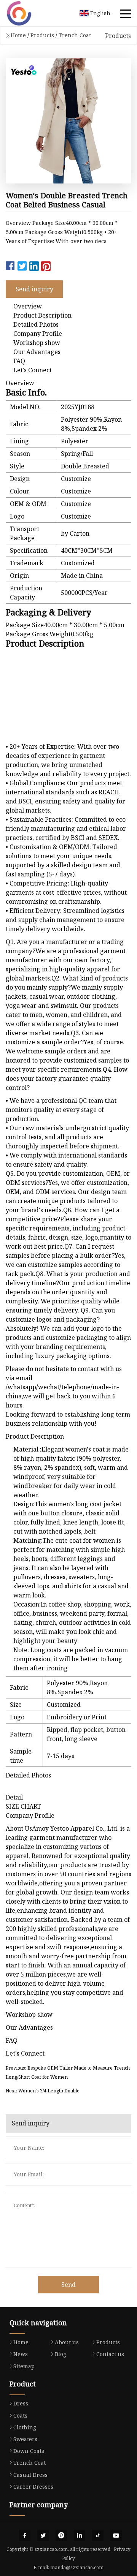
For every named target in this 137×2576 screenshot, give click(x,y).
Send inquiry (34, 289)
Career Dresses (33, 2487)
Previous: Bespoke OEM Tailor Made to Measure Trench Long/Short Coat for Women (68, 2072)
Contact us (110, 2354)
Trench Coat (75, 35)
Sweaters (25, 2439)
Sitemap (24, 2366)
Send (68, 2285)
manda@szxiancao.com (77, 2567)
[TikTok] (98, 2535)
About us (67, 2342)
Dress (21, 2403)
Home (18, 35)
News (21, 2354)
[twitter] (43, 2535)
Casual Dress (30, 2475)
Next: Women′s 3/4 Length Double (43, 2091)
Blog (61, 2354)
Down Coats (29, 2451)
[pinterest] (61, 2535)
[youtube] (116, 2535)
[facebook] (25, 2535)
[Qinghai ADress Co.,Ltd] (29, 13)
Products (42, 35)
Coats (20, 2415)
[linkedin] (80, 2535)
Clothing (25, 2427)
